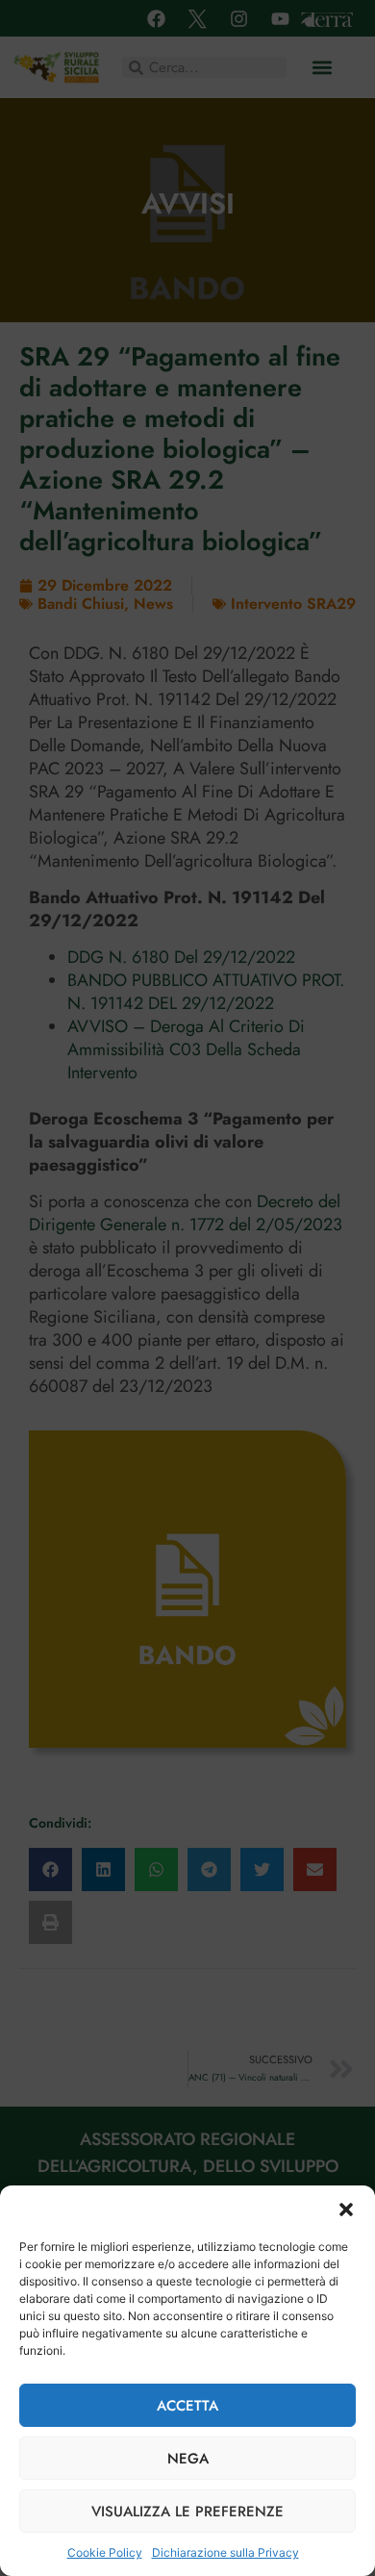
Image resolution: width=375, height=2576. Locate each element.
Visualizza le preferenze (187, 2512)
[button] (346, 2210)
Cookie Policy (105, 2552)
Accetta (187, 2406)
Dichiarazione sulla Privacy (225, 2552)
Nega (188, 2459)
